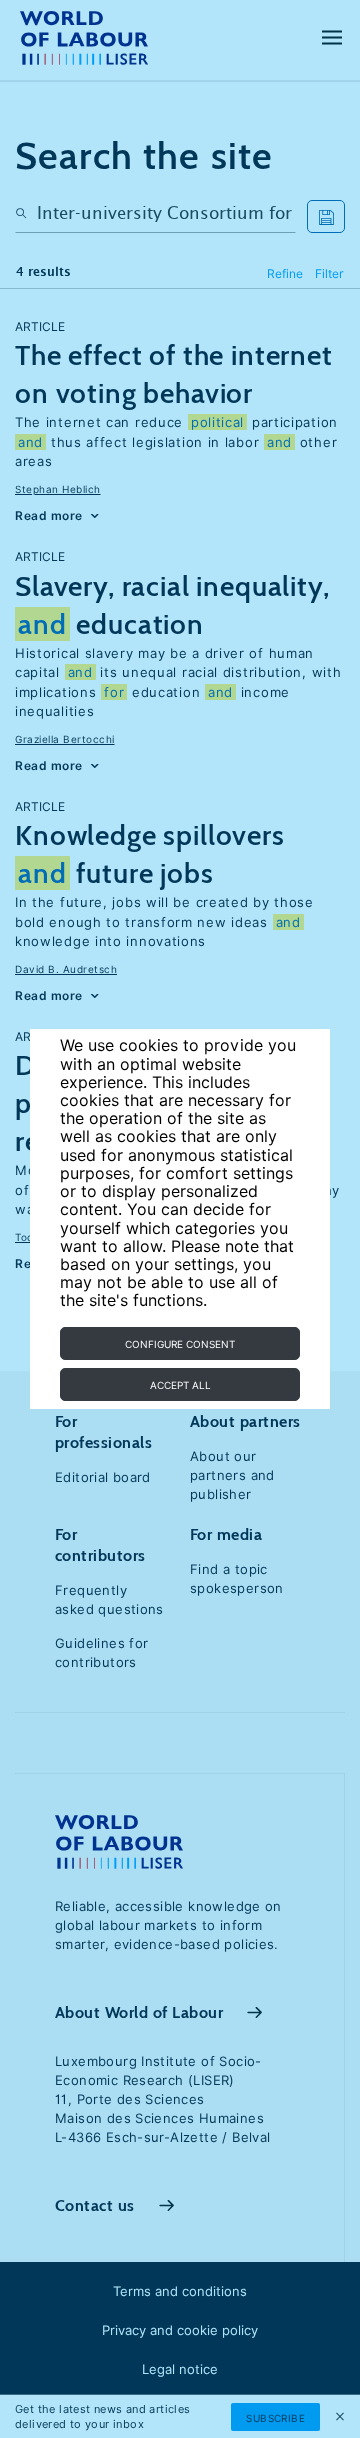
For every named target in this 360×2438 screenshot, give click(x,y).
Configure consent (180, 1344)
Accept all (180, 1385)
